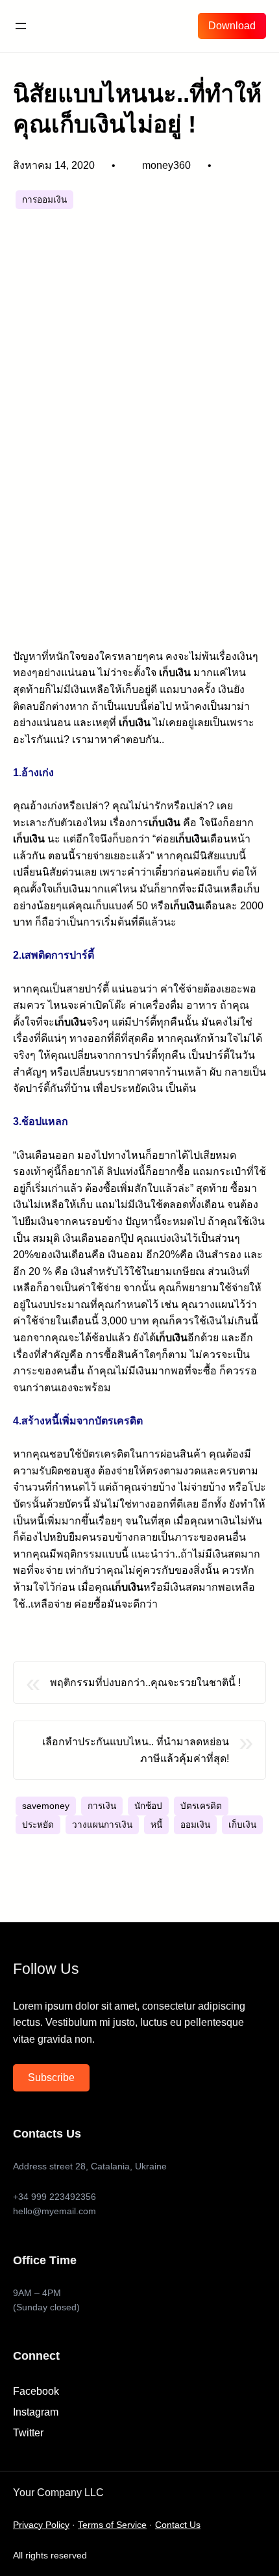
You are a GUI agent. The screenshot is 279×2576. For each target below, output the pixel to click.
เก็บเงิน (242, 1825)
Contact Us (178, 2525)
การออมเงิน (44, 200)
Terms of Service (112, 2525)
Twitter (28, 2433)
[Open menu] (21, 26)
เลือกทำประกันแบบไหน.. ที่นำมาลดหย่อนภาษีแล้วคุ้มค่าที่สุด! (136, 1750)
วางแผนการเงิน (102, 1825)
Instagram (36, 2412)
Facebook (36, 2391)
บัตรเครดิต (201, 1806)
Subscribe (51, 2077)
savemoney (46, 1806)
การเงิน (102, 1806)
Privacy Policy (41, 2525)
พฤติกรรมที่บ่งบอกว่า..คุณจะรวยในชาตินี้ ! (145, 1683)
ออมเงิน (195, 1825)
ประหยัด (38, 1825)
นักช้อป (148, 1806)
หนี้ (156, 1825)
